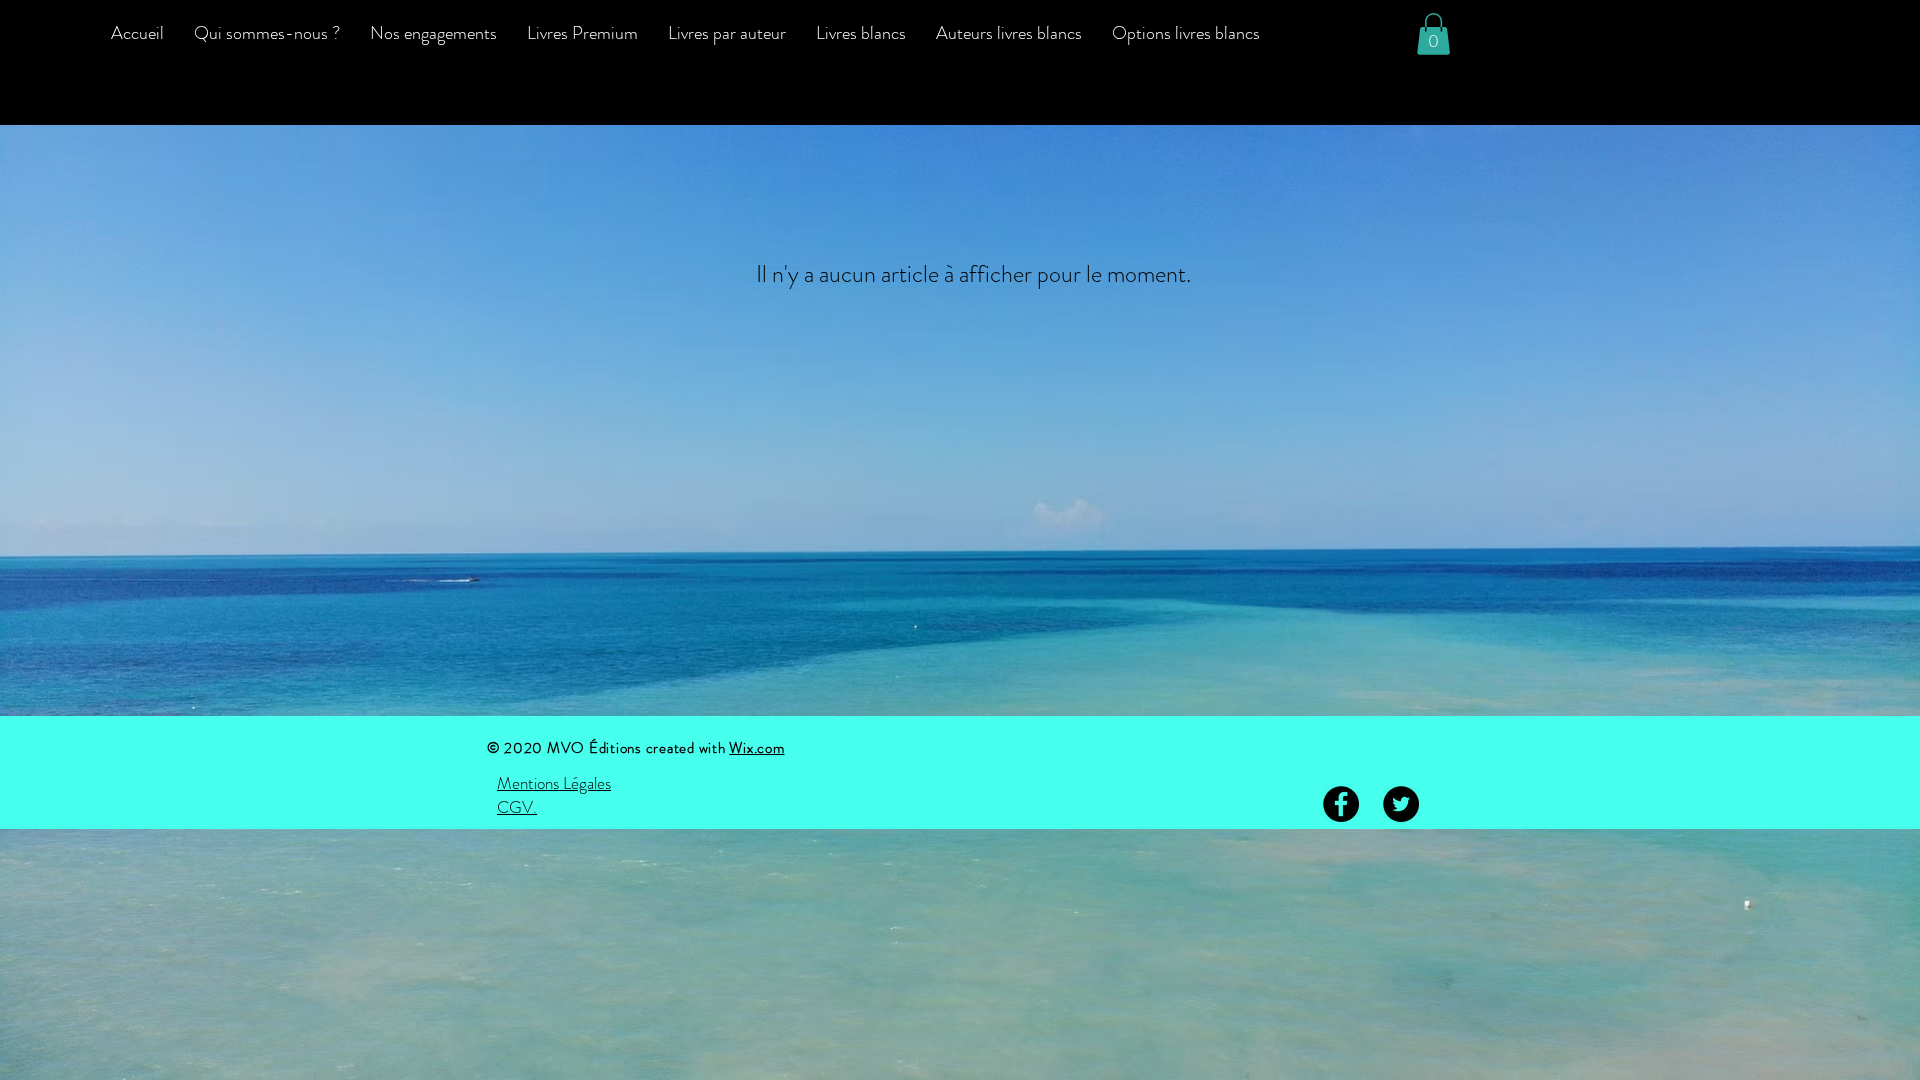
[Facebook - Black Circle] (1341, 804)
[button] (1433, 34)
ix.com (764, 748)
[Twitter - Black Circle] (1401, 804)
